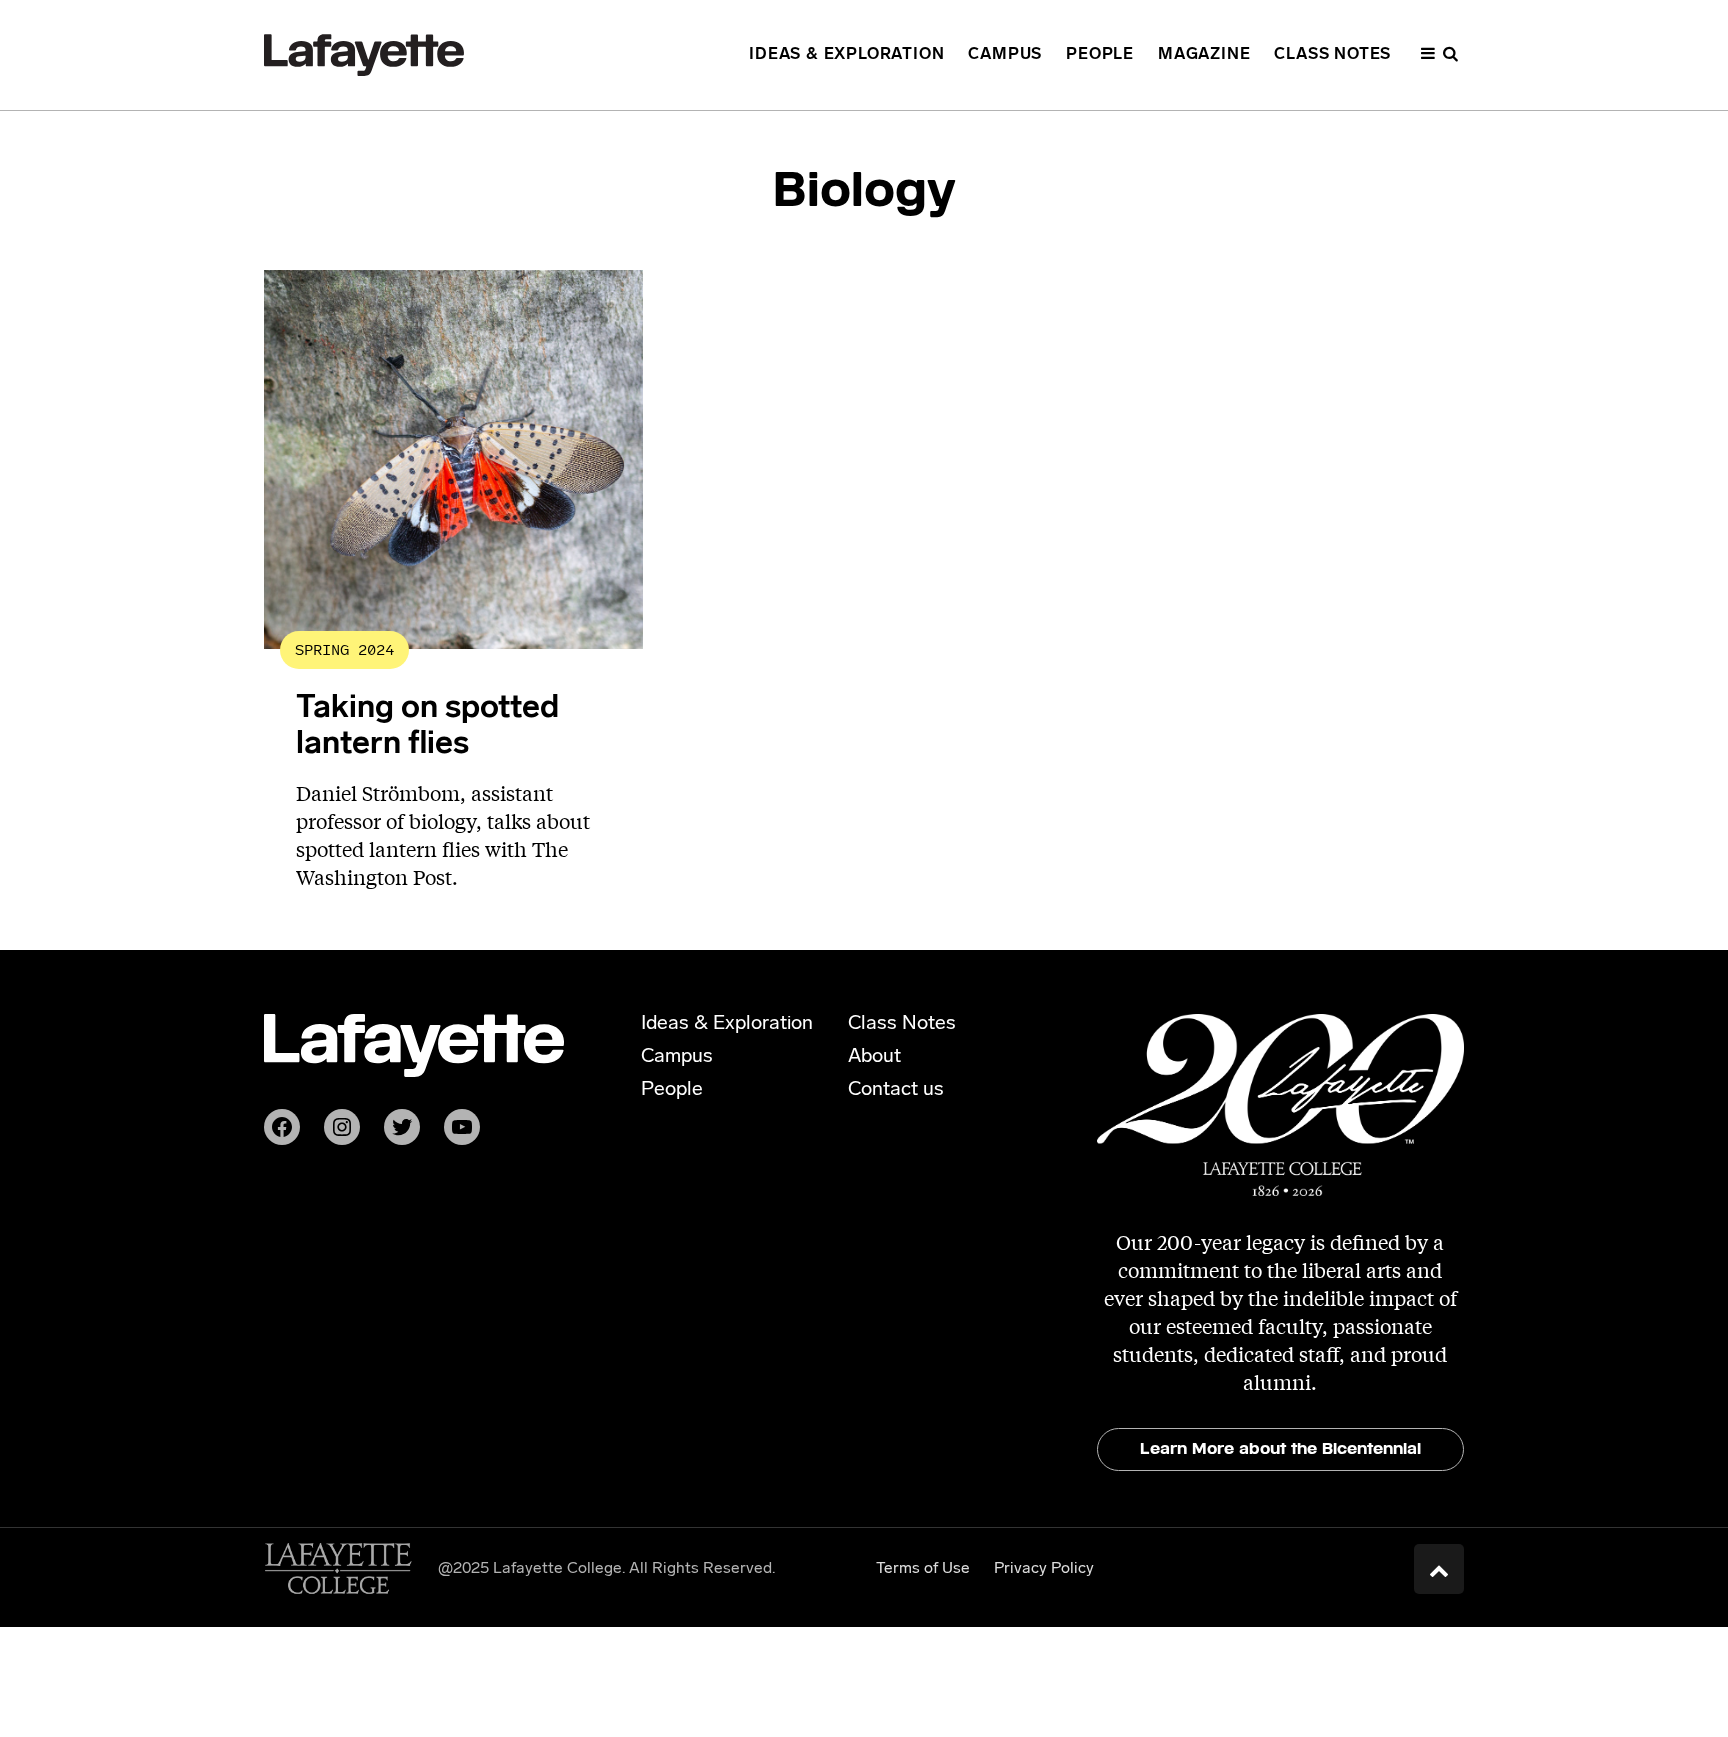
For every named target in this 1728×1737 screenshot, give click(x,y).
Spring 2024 (344, 649)
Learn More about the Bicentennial (1280, 1448)
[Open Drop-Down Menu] (1439, 55)
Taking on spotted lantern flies (427, 727)
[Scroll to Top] (1439, 1569)
